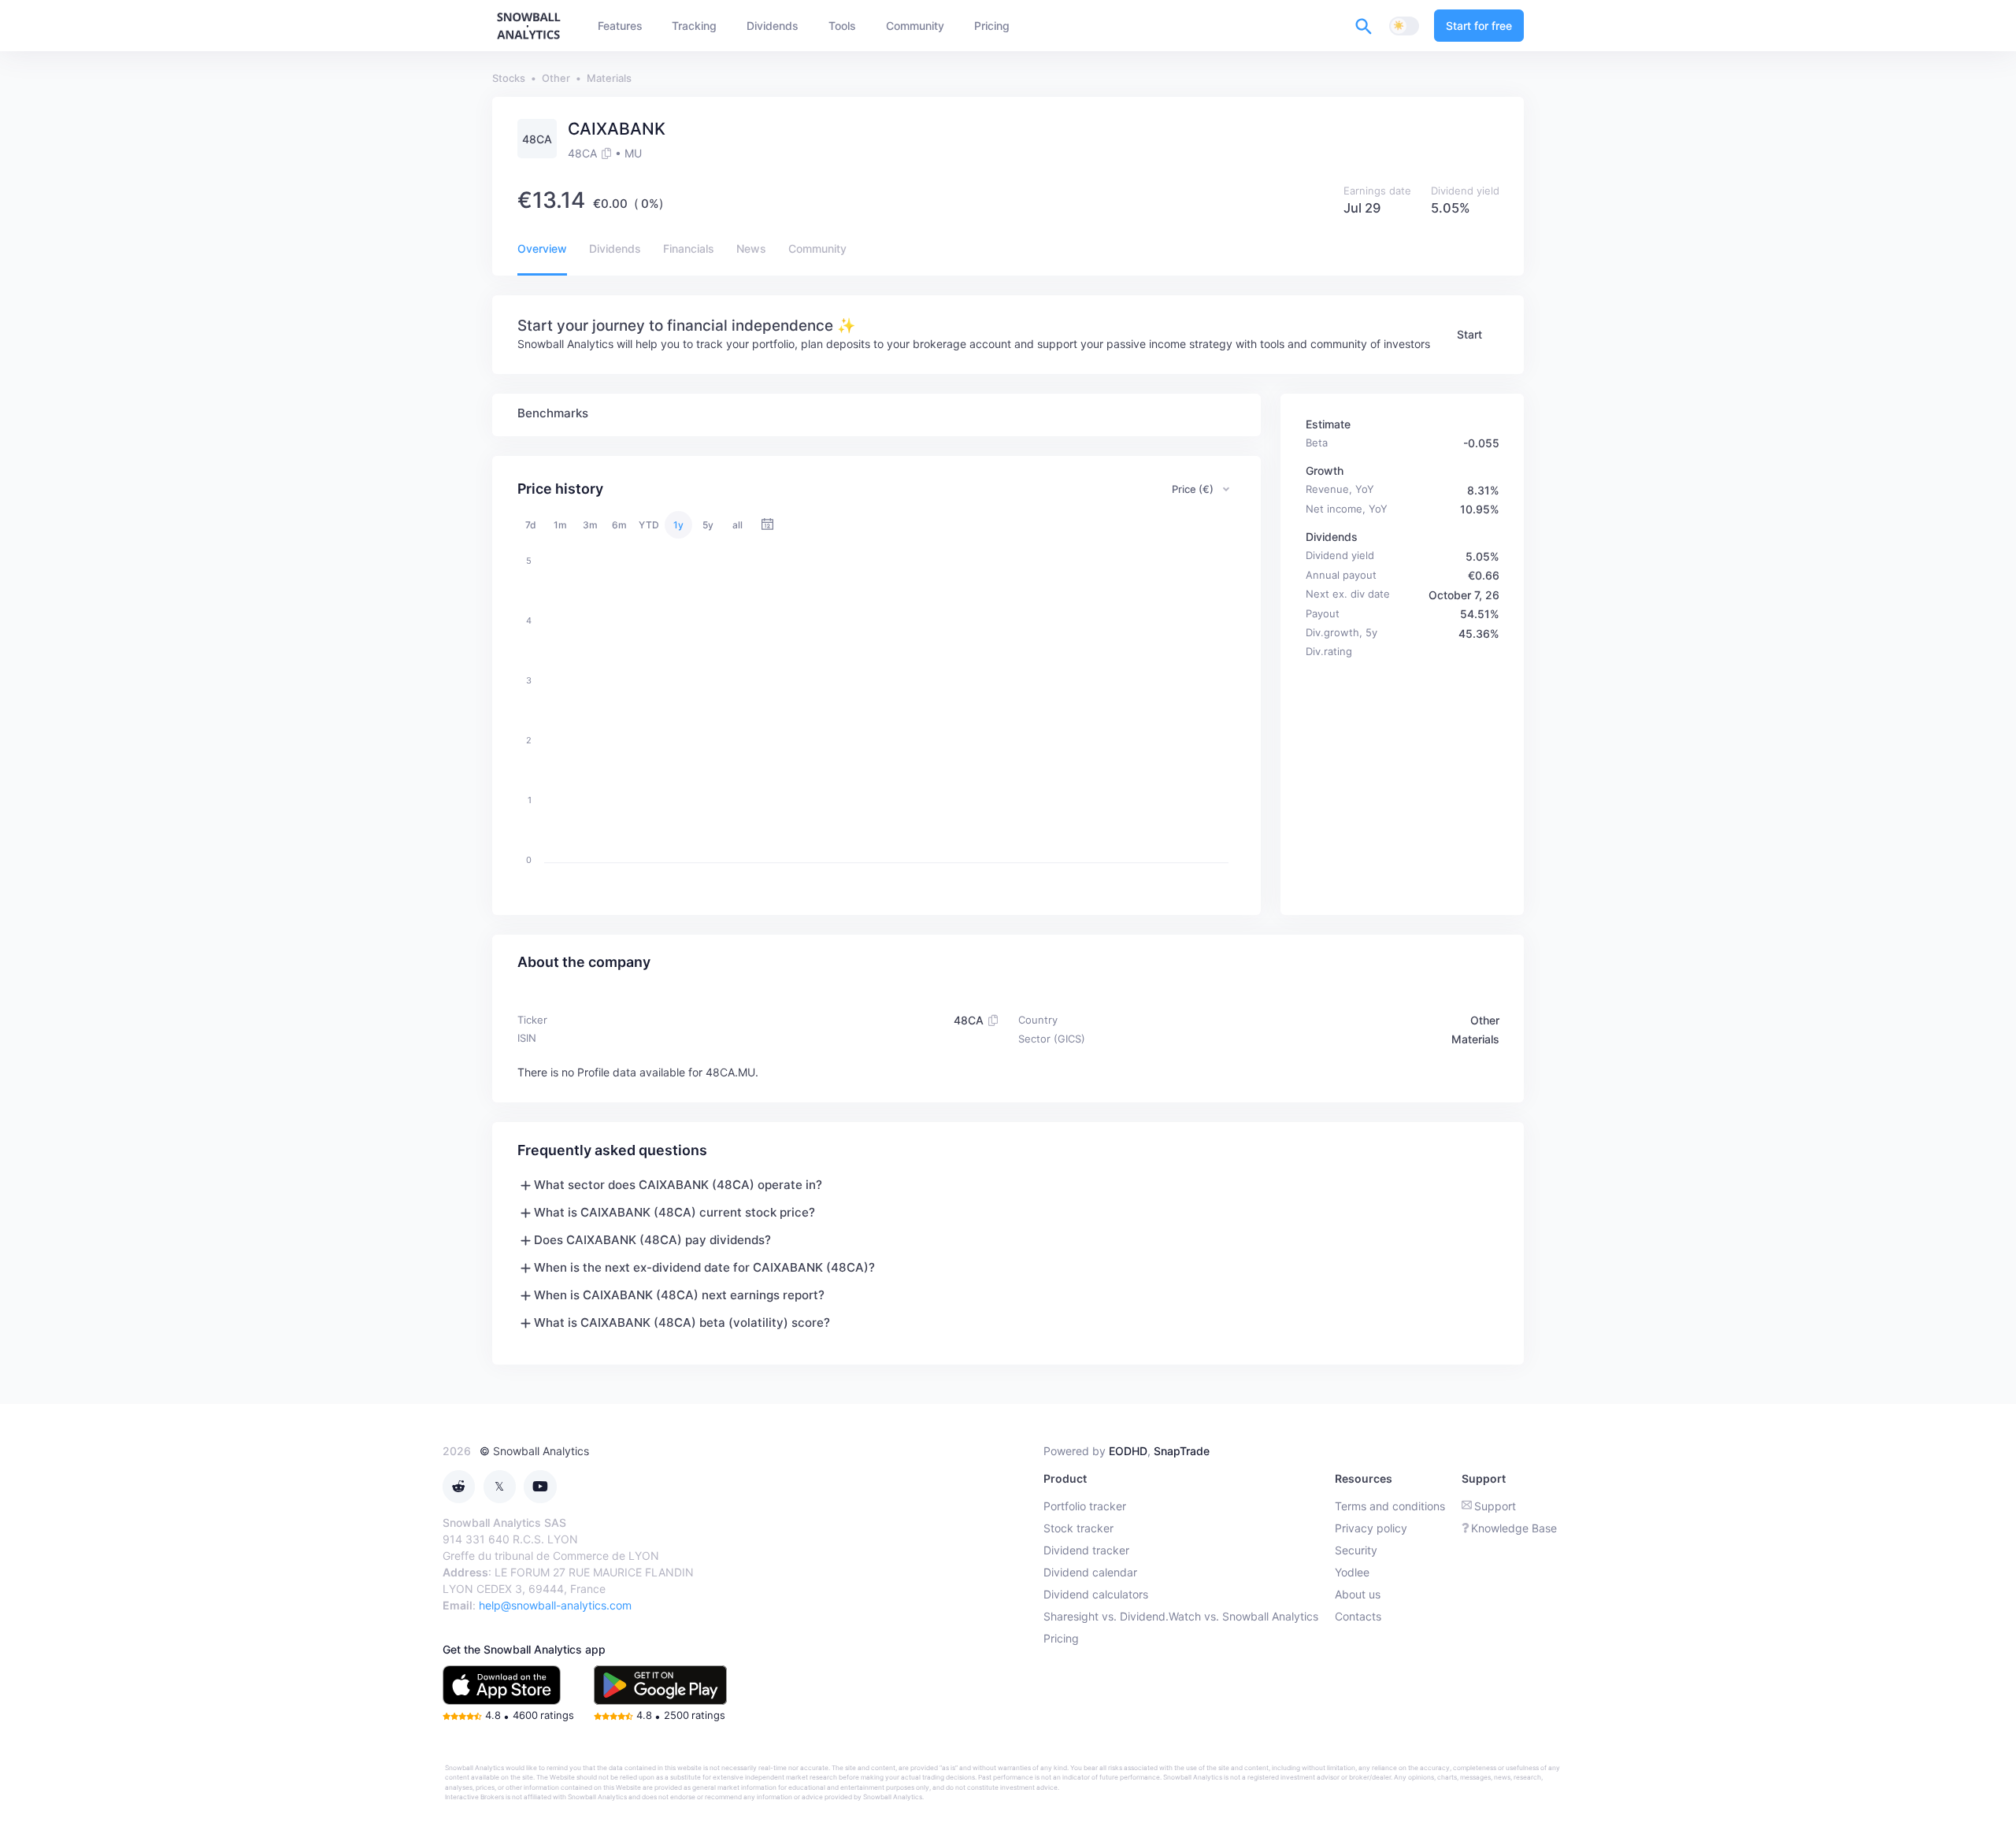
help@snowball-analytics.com (555, 1605)
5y (708, 525)
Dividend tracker (1086, 1550)
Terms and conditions (1390, 1506)
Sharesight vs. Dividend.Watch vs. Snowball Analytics (1181, 1616)
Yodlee (1352, 1572)
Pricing (1061, 1638)
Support (1495, 1506)
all (737, 525)
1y (678, 525)
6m (619, 525)
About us (1358, 1594)
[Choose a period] (767, 525)
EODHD (1128, 1451)
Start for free (1479, 26)
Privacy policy (1371, 1528)
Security (1356, 1550)
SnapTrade (1182, 1451)
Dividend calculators (1096, 1594)
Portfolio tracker (1085, 1506)
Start (1469, 334)
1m (560, 525)
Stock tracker (1078, 1528)
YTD (649, 525)
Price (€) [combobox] (1193, 489)
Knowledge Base (1514, 1528)
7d (531, 525)
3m (590, 525)
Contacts (1358, 1616)
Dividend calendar (1090, 1572)
